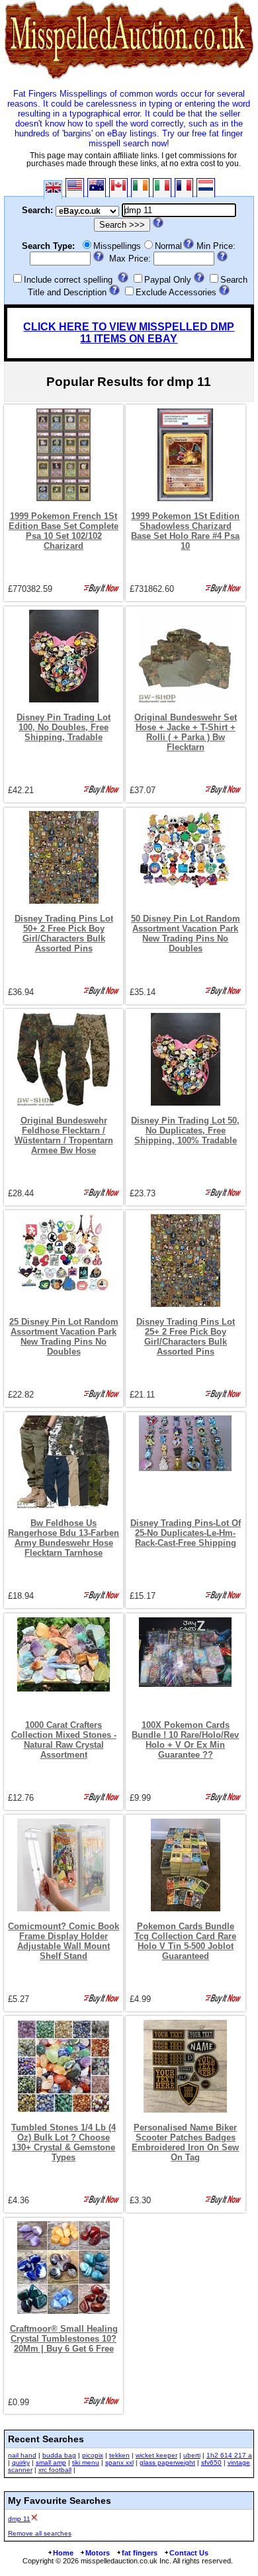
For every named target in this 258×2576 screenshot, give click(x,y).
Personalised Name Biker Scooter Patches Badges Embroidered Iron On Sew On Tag (185, 2142)
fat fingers (140, 2553)
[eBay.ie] (140, 188)
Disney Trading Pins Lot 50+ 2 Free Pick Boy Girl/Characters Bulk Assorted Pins (64, 933)
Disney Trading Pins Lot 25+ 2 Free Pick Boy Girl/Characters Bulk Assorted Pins (186, 1337)
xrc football (55, 2470)
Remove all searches (40, 2533)
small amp (51, 2462)
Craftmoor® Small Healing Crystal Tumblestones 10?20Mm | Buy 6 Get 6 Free (64, 2339)
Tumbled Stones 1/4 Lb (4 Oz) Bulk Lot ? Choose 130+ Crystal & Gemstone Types (64, 2142)
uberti (192, 2455)
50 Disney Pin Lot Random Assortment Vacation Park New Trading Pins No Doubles (186, 933)
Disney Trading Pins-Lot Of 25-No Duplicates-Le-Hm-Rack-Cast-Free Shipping (186, 1533)
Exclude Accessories (176, 292)
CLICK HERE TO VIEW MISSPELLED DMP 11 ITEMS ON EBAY (129, 333)
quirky (21, 2462)
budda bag (59, 2455)
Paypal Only (168, 280)
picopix (93, 2455)
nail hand (22, 2455)
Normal (168, 246)
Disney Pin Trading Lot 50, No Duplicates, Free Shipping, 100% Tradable (185, 1130)
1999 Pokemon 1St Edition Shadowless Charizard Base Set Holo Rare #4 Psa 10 (185, 531)
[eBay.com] (75, 188)
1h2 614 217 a (229, 2455)
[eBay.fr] (184, 188)
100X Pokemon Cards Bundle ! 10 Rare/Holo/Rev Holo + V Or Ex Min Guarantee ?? (185, 1740)
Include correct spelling (68, 280)
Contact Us (189, 2553)
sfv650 (211, 2462)
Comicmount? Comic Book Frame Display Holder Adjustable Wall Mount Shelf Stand (64, 1941)
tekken (119, 2455)
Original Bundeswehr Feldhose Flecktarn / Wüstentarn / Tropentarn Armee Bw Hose (64, 1135)
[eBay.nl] (206, 188)
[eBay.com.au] (97, 188)
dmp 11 (19, 2519)
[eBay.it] (162, 188)
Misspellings (117, 246)
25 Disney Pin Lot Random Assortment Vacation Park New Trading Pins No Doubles (64, 1337)
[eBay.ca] (118, 188)
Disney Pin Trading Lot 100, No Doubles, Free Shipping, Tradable (64, 727)
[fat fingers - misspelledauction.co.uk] (129, 79)
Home (63, 2553)
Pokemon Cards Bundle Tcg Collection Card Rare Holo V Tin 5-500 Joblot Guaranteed (185, 1941)
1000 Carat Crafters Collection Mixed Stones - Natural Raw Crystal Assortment (64, 1740)
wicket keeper (156, 2455)
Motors (98, 2553)
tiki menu (86, 2462)
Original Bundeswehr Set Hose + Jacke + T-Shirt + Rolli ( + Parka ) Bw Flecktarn (186, 732)
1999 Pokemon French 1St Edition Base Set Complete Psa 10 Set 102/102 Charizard (64, 531)
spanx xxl (119, 2462)
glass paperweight (167, 2462)
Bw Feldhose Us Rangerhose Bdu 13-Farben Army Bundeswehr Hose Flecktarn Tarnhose (64, 1538)
